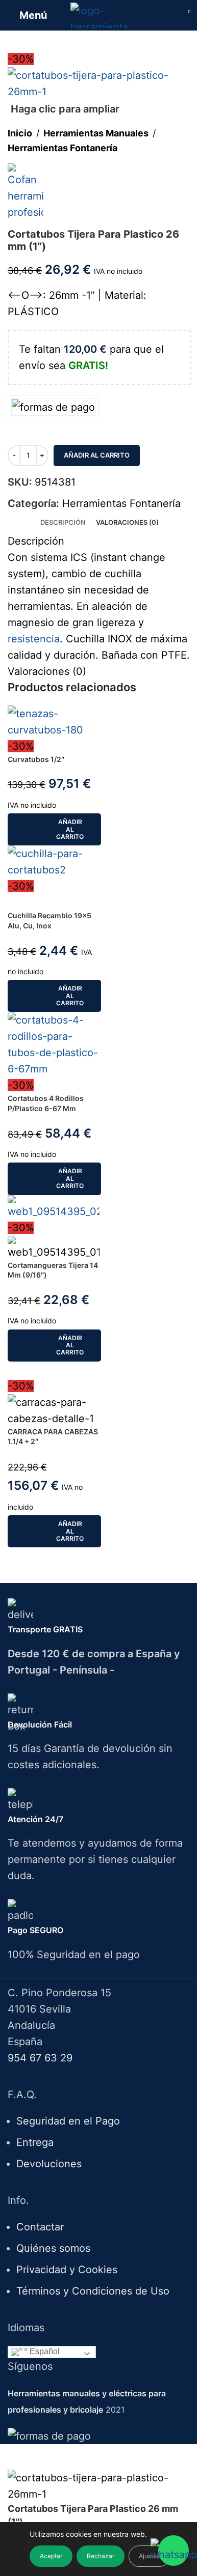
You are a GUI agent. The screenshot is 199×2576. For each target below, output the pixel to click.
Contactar (40, 2227)
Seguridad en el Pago (68, 2121)
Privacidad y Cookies (67, 2270)
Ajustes (149, 2556)
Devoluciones (49, 2164)
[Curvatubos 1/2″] (54, 721)
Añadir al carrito (97, 455)
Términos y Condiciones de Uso (93, 2291)
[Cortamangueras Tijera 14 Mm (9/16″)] (54, 1206)
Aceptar (51, 2556)
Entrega (35, 2142)
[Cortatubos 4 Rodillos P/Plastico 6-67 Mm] (54, 1044)
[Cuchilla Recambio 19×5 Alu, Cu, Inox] (54, 861)
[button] (54, 829)
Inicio (20, 133)
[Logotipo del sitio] (100, 14)
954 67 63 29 (40, 2058)
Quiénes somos (53, 2248)
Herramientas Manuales (96, 133)
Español (44, 2351)
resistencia (34, 639)
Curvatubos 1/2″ (36, 759)
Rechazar (101, 2556)
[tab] (63, 522)
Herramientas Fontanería (63, 148)
